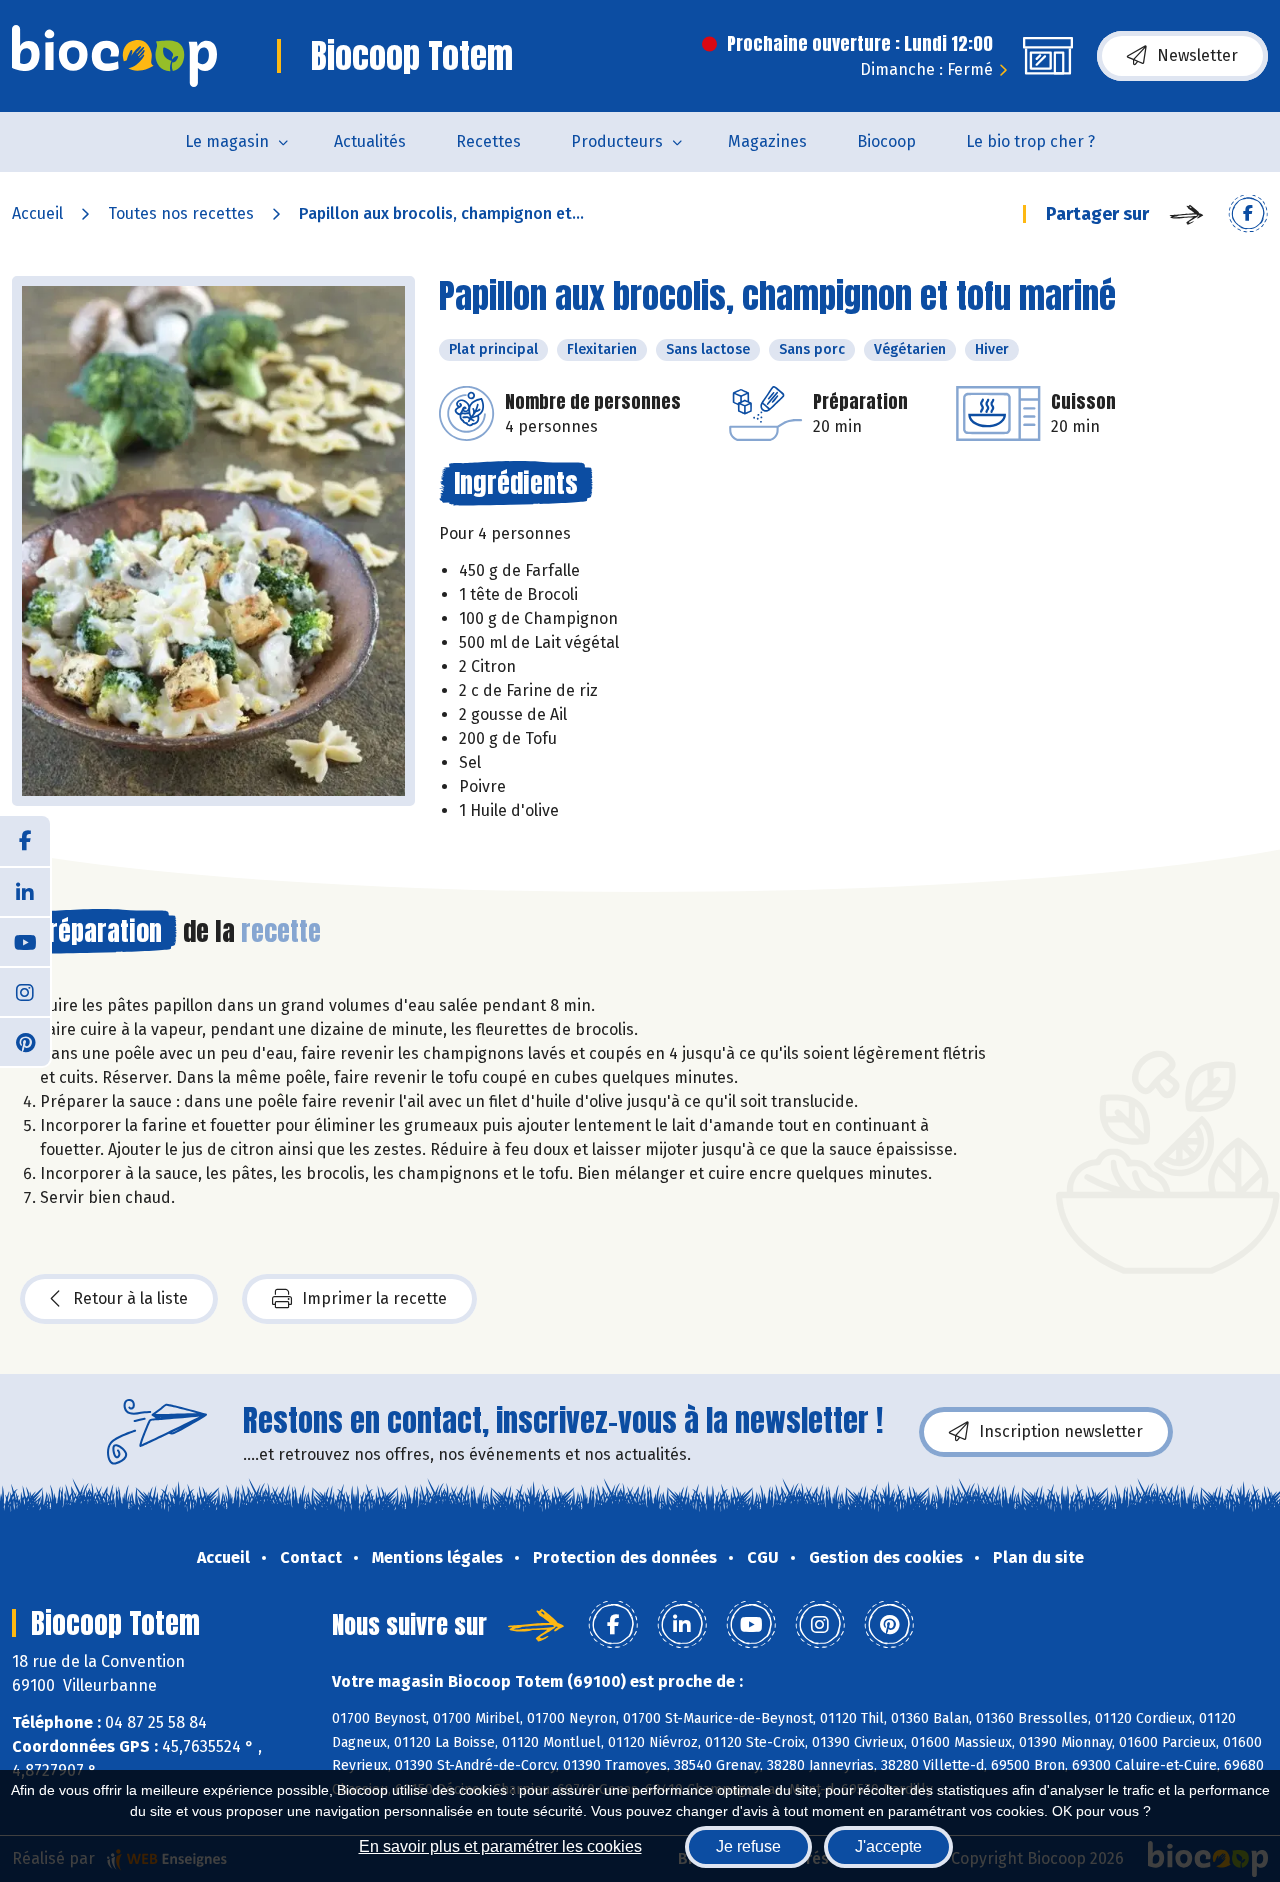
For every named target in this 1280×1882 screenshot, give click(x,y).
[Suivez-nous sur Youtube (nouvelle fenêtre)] (25, 941)
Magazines (767, 141)
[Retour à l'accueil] (114, 56)
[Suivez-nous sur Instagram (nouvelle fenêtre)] (25, 991)
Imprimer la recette (374, 1298)
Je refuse (748, 1846)
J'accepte (888, 1846)
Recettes (488, 141)
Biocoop (886, 141)
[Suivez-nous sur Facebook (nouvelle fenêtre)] (25, 841)
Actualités (370, 141)
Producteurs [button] (617, 141)
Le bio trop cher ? (1030, 141)
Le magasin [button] (227, 141)
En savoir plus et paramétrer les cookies (500, 1846)
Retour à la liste (130, 1298)
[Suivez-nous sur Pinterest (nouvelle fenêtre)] (25, 1041)
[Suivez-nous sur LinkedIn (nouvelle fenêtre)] (25, 891)
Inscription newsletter (1061, 1431)
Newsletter (1197, 55)
